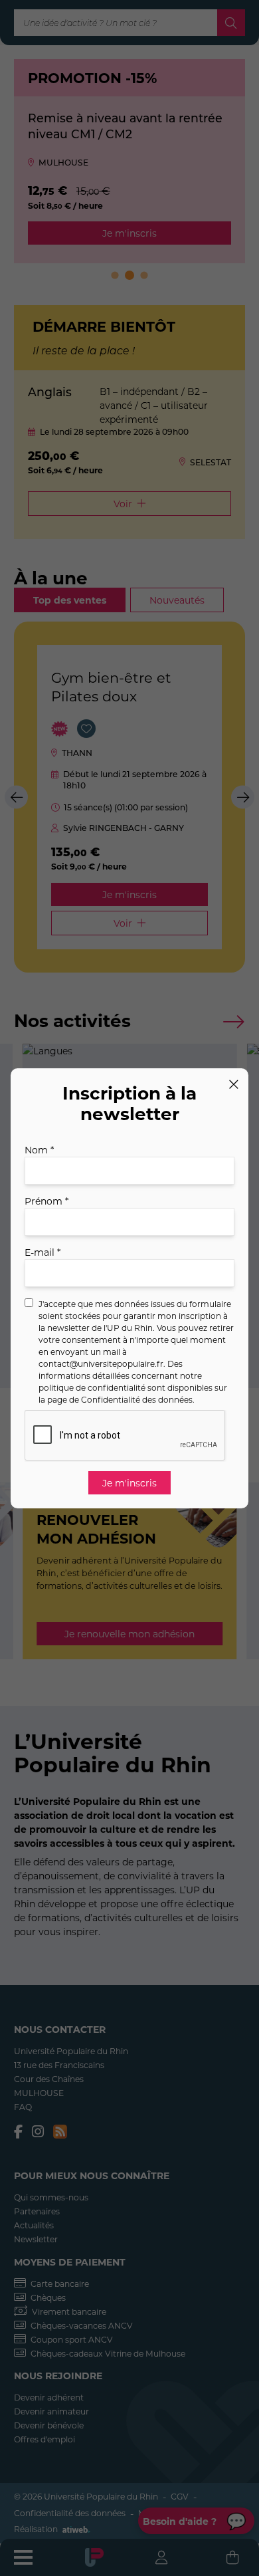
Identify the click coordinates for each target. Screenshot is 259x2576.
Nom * (39, 1150)
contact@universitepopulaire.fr (101, 1363)
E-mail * (43, 1252)
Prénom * (46, 1201)
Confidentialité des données (137, 1399)
